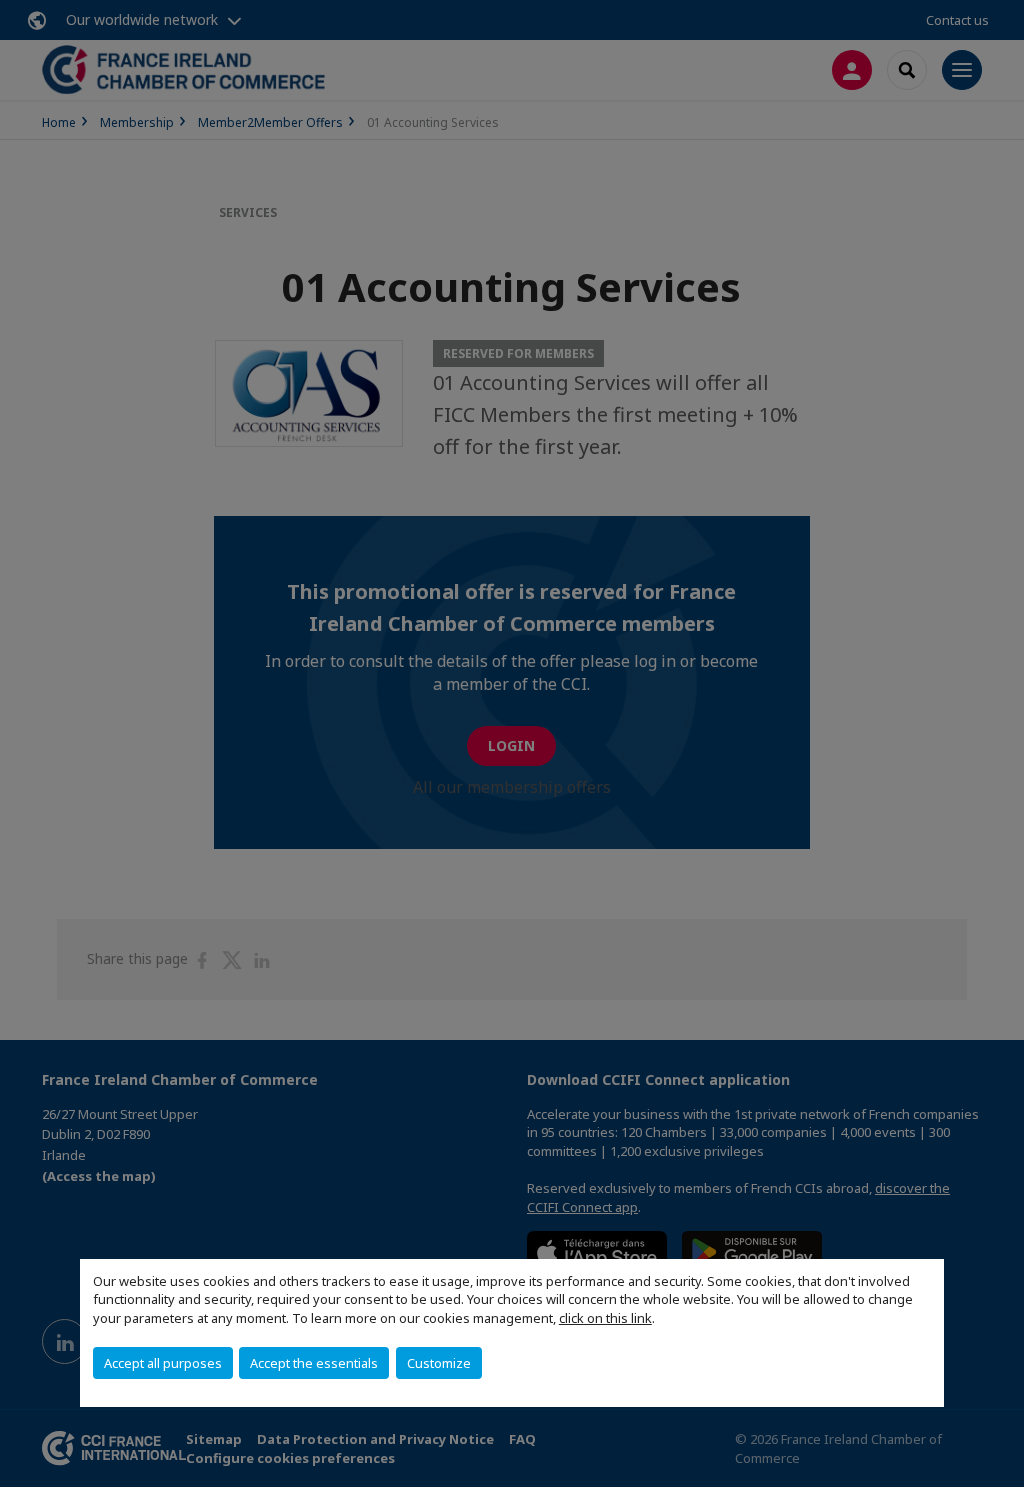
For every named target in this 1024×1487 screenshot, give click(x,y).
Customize (439, 1363)
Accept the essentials (314, 1363)
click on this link (605, 1318)
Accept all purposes (163, 1363)
